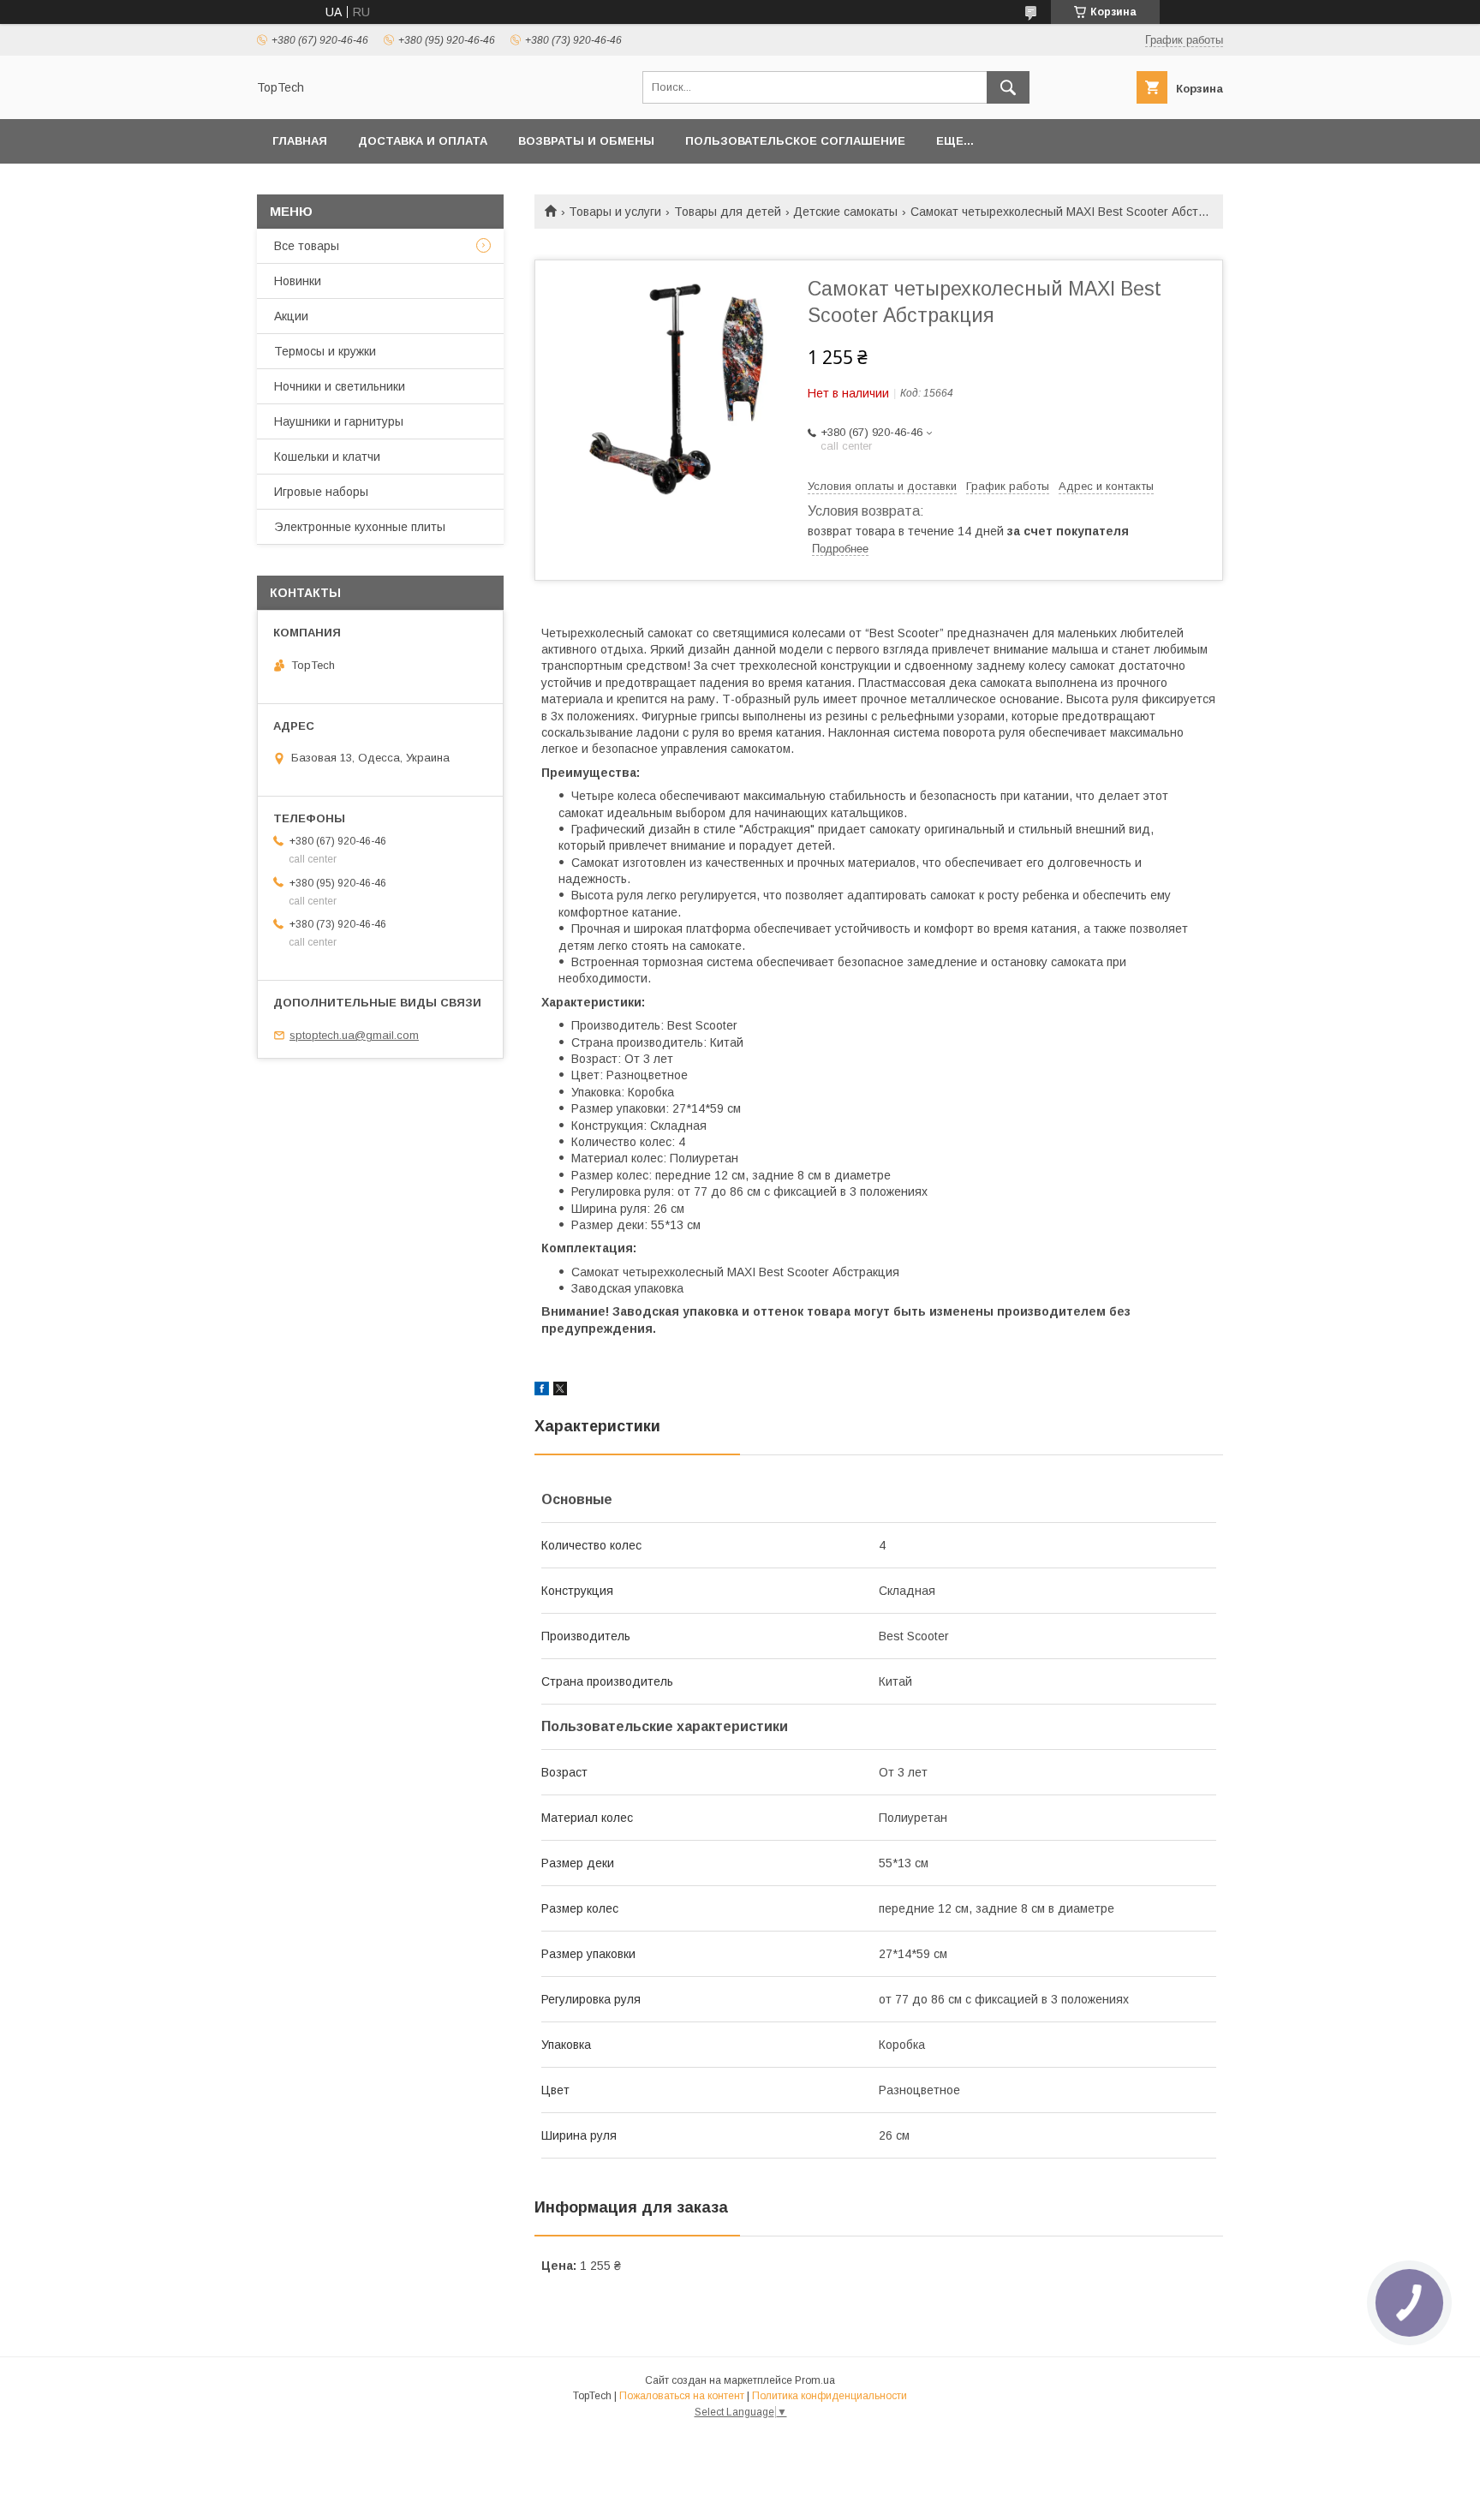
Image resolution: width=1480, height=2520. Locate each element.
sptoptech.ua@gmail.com (354, 1035)
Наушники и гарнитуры (339, 421)
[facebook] (542, 1391)
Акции (291, 316)
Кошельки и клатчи (327, 457)
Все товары (307, 246)
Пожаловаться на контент (682, 2396)
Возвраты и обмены (586, 141)
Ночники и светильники (340, 386)
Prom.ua (815, 2380)
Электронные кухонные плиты (360, 527)
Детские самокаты (845, 212)
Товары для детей (728, 212)
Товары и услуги (615, 212)
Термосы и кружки (325, 351)
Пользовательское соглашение (795, 141)
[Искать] (1008, 87)
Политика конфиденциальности (830, 2396)
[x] (560, 1391)
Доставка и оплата (423, 141)
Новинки (298, 281)
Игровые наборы (321, 492)
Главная (300, 141)
